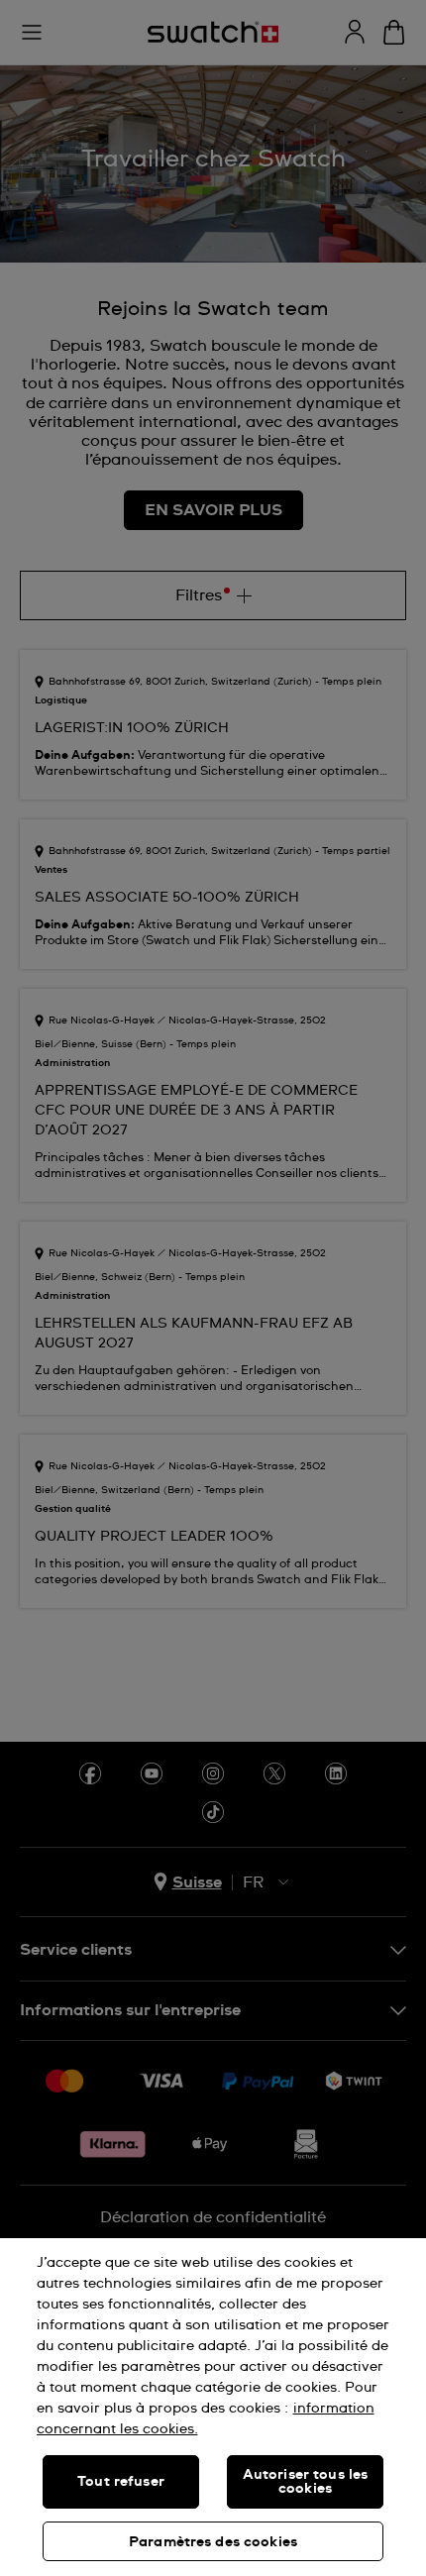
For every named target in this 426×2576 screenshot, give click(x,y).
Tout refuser (121, 2482)
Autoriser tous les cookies (306, 2482)
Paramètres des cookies (213, 2542)
